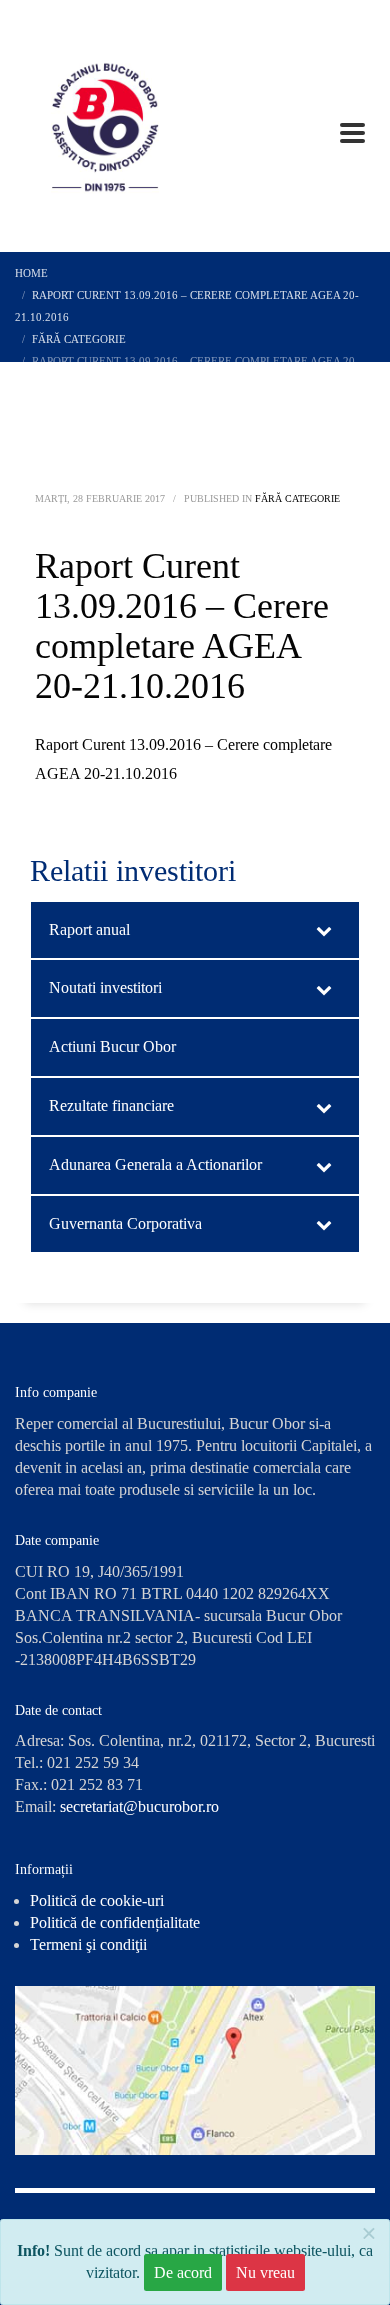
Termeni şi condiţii (88, 1944)
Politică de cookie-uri (97, 1900)
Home (31, 273)
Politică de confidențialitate (115, 1922)
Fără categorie (79, 339)
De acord (183, 2272)
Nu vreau (265, 2272)
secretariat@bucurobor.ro (139, 1806)
